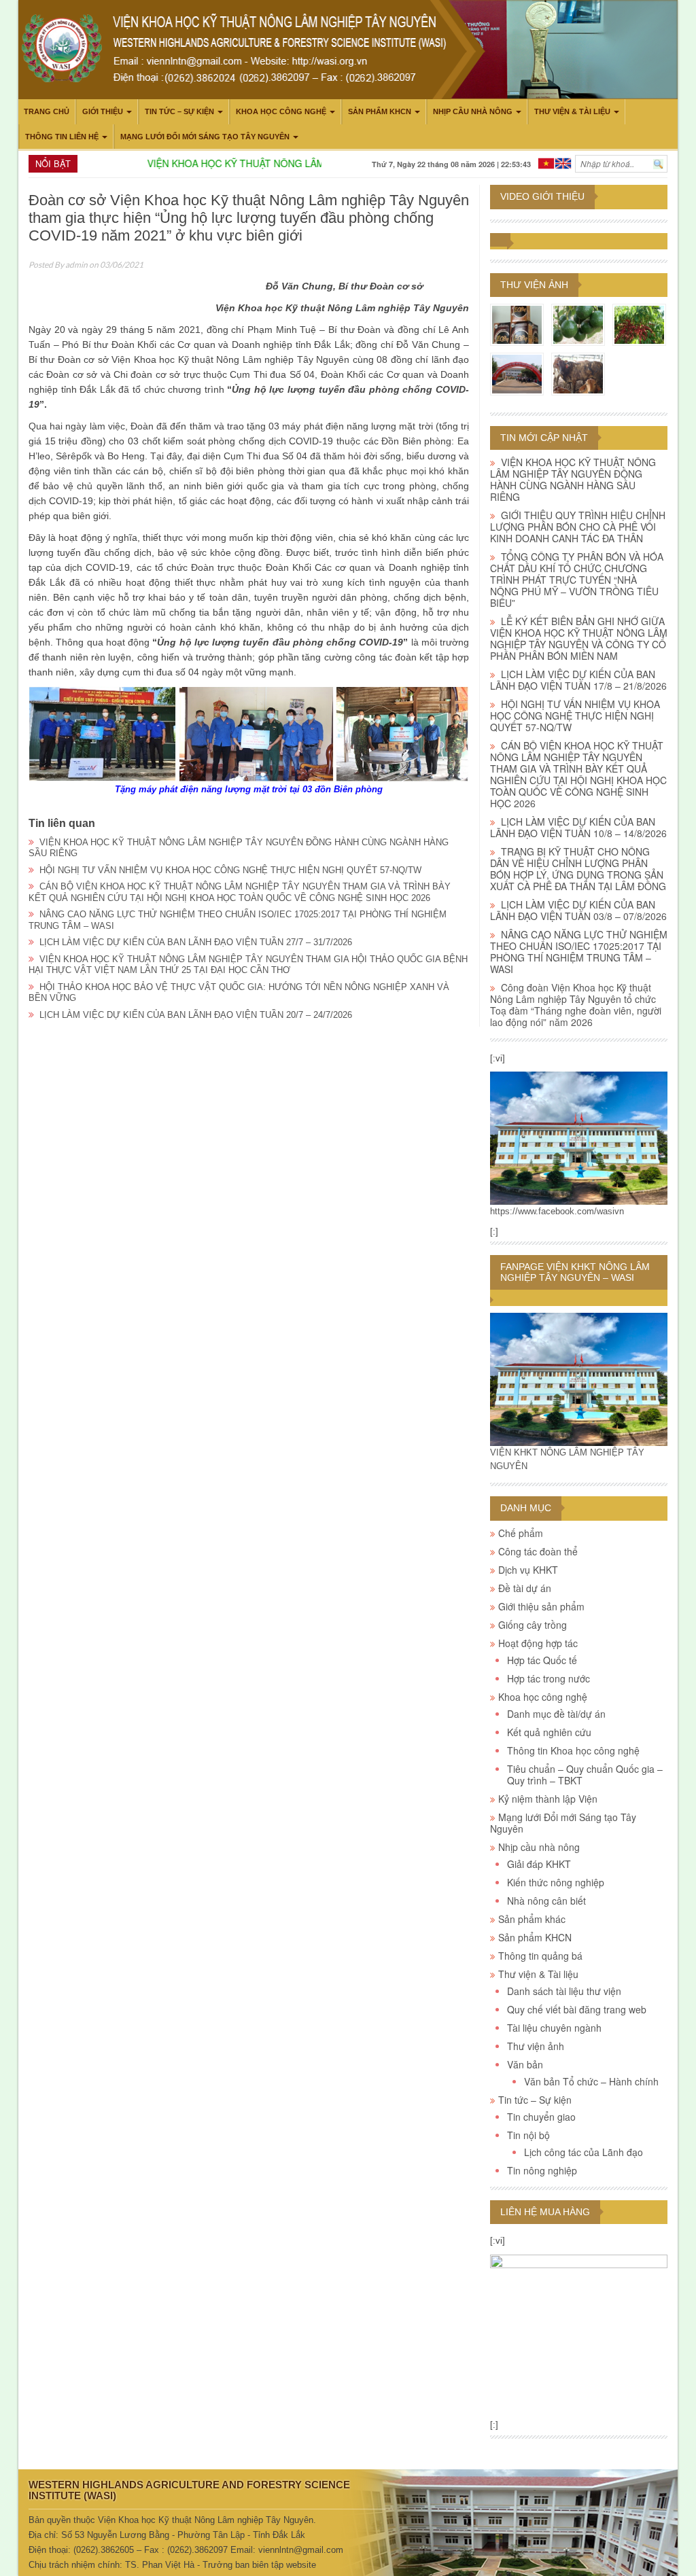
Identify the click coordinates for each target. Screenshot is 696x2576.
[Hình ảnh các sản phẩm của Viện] (517, 324)
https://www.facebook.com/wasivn (557, 1211)
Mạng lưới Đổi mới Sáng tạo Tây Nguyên (205, 137)
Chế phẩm (521, 1533)
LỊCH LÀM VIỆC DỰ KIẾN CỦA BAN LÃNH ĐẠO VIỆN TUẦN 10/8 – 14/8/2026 (578, 827)
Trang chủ (47, 111)
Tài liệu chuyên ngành (554, 2028)
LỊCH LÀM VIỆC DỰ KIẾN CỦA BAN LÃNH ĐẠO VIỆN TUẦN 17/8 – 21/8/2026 (578, 680)
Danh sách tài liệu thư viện (564, 1991)
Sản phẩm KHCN (380, 111)
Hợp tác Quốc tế (542, 1660)
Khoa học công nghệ (281, 111)
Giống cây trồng (533, 1625)
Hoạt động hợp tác (538, 1643)
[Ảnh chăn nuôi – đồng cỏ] (578, 373)
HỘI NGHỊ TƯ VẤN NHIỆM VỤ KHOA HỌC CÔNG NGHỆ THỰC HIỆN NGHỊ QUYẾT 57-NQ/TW (230, 870)
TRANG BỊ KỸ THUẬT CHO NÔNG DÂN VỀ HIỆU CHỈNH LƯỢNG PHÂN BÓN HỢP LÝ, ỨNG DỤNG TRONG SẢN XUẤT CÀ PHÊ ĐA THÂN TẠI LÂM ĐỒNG (578, 869)
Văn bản (525, 2064)
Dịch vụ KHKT (528, 1570)
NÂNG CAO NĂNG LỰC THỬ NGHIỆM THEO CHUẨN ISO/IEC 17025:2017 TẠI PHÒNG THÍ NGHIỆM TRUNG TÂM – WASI (579, 952)
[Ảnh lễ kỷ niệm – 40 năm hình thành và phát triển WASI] (517, 373)
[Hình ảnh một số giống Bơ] (578, 324)
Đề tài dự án (525, 1588)
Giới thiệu (103, 111)
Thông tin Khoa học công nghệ (573, 1750)
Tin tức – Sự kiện (179, 111)
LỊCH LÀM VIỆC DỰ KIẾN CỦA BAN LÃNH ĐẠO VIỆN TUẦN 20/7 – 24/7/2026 (196, 1015)
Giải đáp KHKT (539, 1864)
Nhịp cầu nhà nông (473, 111)
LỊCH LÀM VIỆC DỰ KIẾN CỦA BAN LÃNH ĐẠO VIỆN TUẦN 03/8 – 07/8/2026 (578, 910)
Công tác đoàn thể (538, 1551)
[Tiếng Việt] (546, 162)
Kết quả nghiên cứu (549, 1732)
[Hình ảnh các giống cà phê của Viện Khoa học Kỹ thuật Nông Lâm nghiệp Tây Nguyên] (639, 324)
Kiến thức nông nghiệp (556, 1882)
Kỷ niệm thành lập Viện (548, 1799)
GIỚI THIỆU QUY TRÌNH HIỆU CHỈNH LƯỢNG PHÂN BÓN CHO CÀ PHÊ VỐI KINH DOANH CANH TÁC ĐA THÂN (578, 527)
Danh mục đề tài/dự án (556, 1714)
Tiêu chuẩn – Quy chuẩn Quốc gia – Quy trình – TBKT (585, 1775)
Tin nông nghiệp (542, 2170)
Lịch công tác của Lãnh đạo (584, 2152)
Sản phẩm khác (532, 1919)
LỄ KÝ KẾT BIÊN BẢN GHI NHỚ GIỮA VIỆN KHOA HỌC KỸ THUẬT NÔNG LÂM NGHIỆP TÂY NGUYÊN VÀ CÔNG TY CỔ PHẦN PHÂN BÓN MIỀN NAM (579, 638)
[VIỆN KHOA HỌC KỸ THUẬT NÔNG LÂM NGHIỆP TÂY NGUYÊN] (579, 1138)
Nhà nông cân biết (546, 1901)
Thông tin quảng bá (540, 1956)
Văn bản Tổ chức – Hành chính (591, 2081)
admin (76, 265)
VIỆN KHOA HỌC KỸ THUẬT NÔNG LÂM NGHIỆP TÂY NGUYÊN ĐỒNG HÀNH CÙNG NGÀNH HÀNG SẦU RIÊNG (573, 479)
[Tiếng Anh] (563, 162)
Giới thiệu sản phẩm (541, 1606)
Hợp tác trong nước (549, 1678)
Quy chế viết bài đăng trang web (577, 2009)
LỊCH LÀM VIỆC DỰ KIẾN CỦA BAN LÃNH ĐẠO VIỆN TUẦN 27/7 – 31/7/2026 (196, 942)
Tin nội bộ (528, 2135)
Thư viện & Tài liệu (572, 111)
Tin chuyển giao (541, 2117)
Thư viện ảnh (534, 285)
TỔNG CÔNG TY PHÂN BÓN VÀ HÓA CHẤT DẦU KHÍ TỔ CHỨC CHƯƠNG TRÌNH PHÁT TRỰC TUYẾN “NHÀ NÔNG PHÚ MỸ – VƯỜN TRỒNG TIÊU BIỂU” (577, 580)
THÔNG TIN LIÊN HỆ (62, 137)
